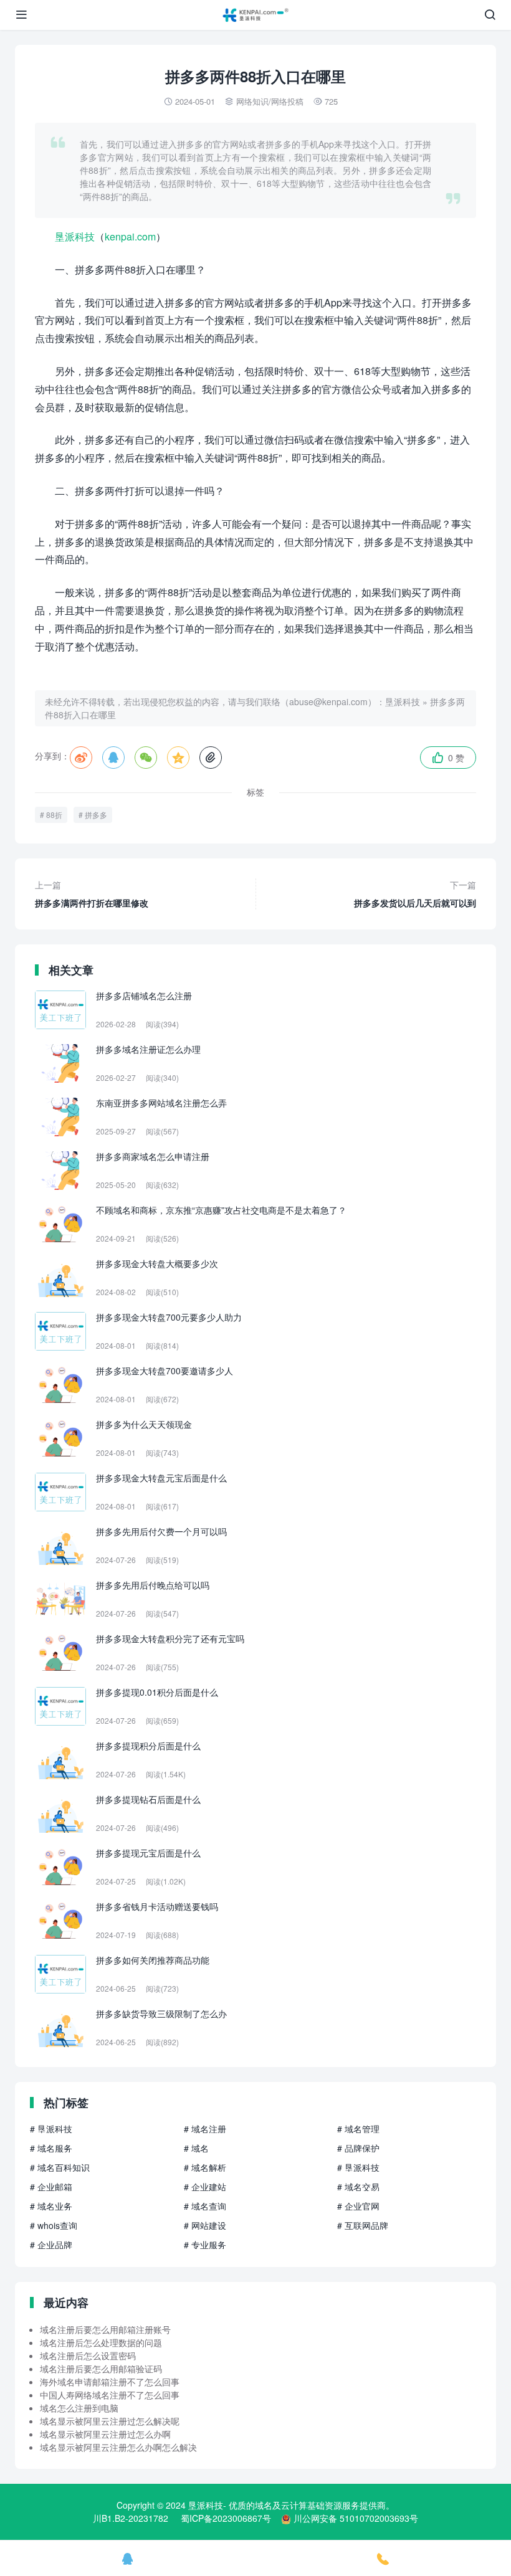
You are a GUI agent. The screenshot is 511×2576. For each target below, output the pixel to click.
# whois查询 (54, 2225)
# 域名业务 (51, 2206)
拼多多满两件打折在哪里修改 (92, 894)
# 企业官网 (358, 2206)
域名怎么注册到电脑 (79, 2408)
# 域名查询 (205, 2206)
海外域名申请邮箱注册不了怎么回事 (110, 2382)
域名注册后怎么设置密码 (88, 2355)
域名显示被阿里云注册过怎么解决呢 (110, 2421)
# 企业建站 (205, 2187)
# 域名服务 (51, 2148)
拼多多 (96, 815)
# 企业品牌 (51, 2245)
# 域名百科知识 (60, 2167)
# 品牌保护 (358, 2148)
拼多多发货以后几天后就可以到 (415, 894)
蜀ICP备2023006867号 (226, 2518)
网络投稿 (287, 101)
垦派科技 (75, 236)
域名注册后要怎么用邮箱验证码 (101, 2369)
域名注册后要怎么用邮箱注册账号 (105, 2329)
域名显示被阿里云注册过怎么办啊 (105, 2434)
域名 (264, 2505)
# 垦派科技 (51, 2129)
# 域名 (196, 2148)
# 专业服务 (205, 2245)
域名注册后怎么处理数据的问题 (101, 2342)
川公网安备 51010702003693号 (356, 2518)
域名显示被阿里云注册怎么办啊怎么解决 (118, 2447)
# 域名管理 (358, 2129)
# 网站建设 (205, 2225)
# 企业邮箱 (51, 2187)
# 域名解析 (205, 2167)
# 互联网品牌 (363, 2225)
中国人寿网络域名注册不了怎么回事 (110, 2395)
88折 (54, 815)
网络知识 (252, 101)
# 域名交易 (358, 2187)
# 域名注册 (205, 2129)
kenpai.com (130, 236)
